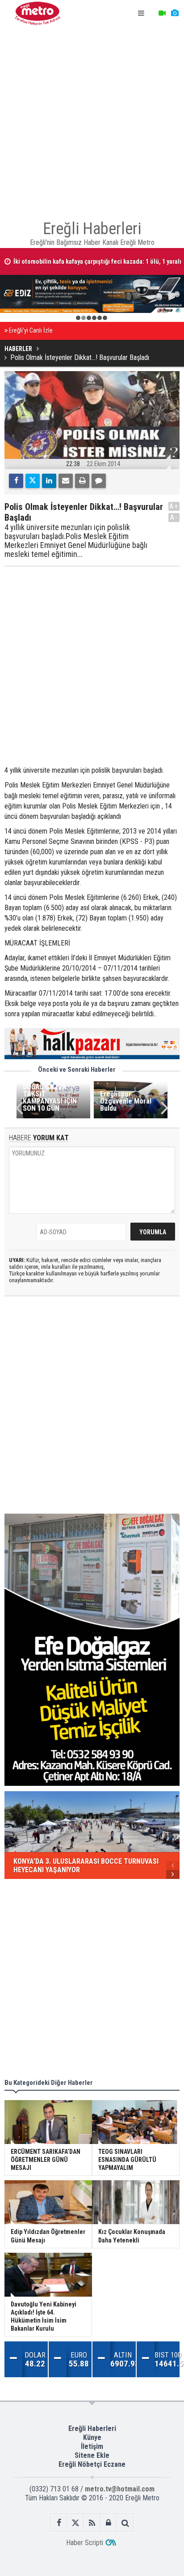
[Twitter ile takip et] (76, 2523)
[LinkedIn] (49, 481)
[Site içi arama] (125, 2523)
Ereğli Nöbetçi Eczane (92, 2464)
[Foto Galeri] (175, 13)
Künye (92, 2437)
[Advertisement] (92, 119)
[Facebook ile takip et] (59, 2523)
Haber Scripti (85, 2543)
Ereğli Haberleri (92, 2428)
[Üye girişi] (109, 2523)
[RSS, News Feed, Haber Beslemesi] (92, 2523)
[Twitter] (33, 481)
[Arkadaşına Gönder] (66, 481)
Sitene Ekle (92, 2455)
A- (174, 517)
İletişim (92, 2446)
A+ (174, 506)
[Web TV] (162, 13)
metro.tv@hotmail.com (120, 2489)
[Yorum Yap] (99, 481)
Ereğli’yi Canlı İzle (31, 331)
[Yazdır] (82, 481)
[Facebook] (16, 481)
